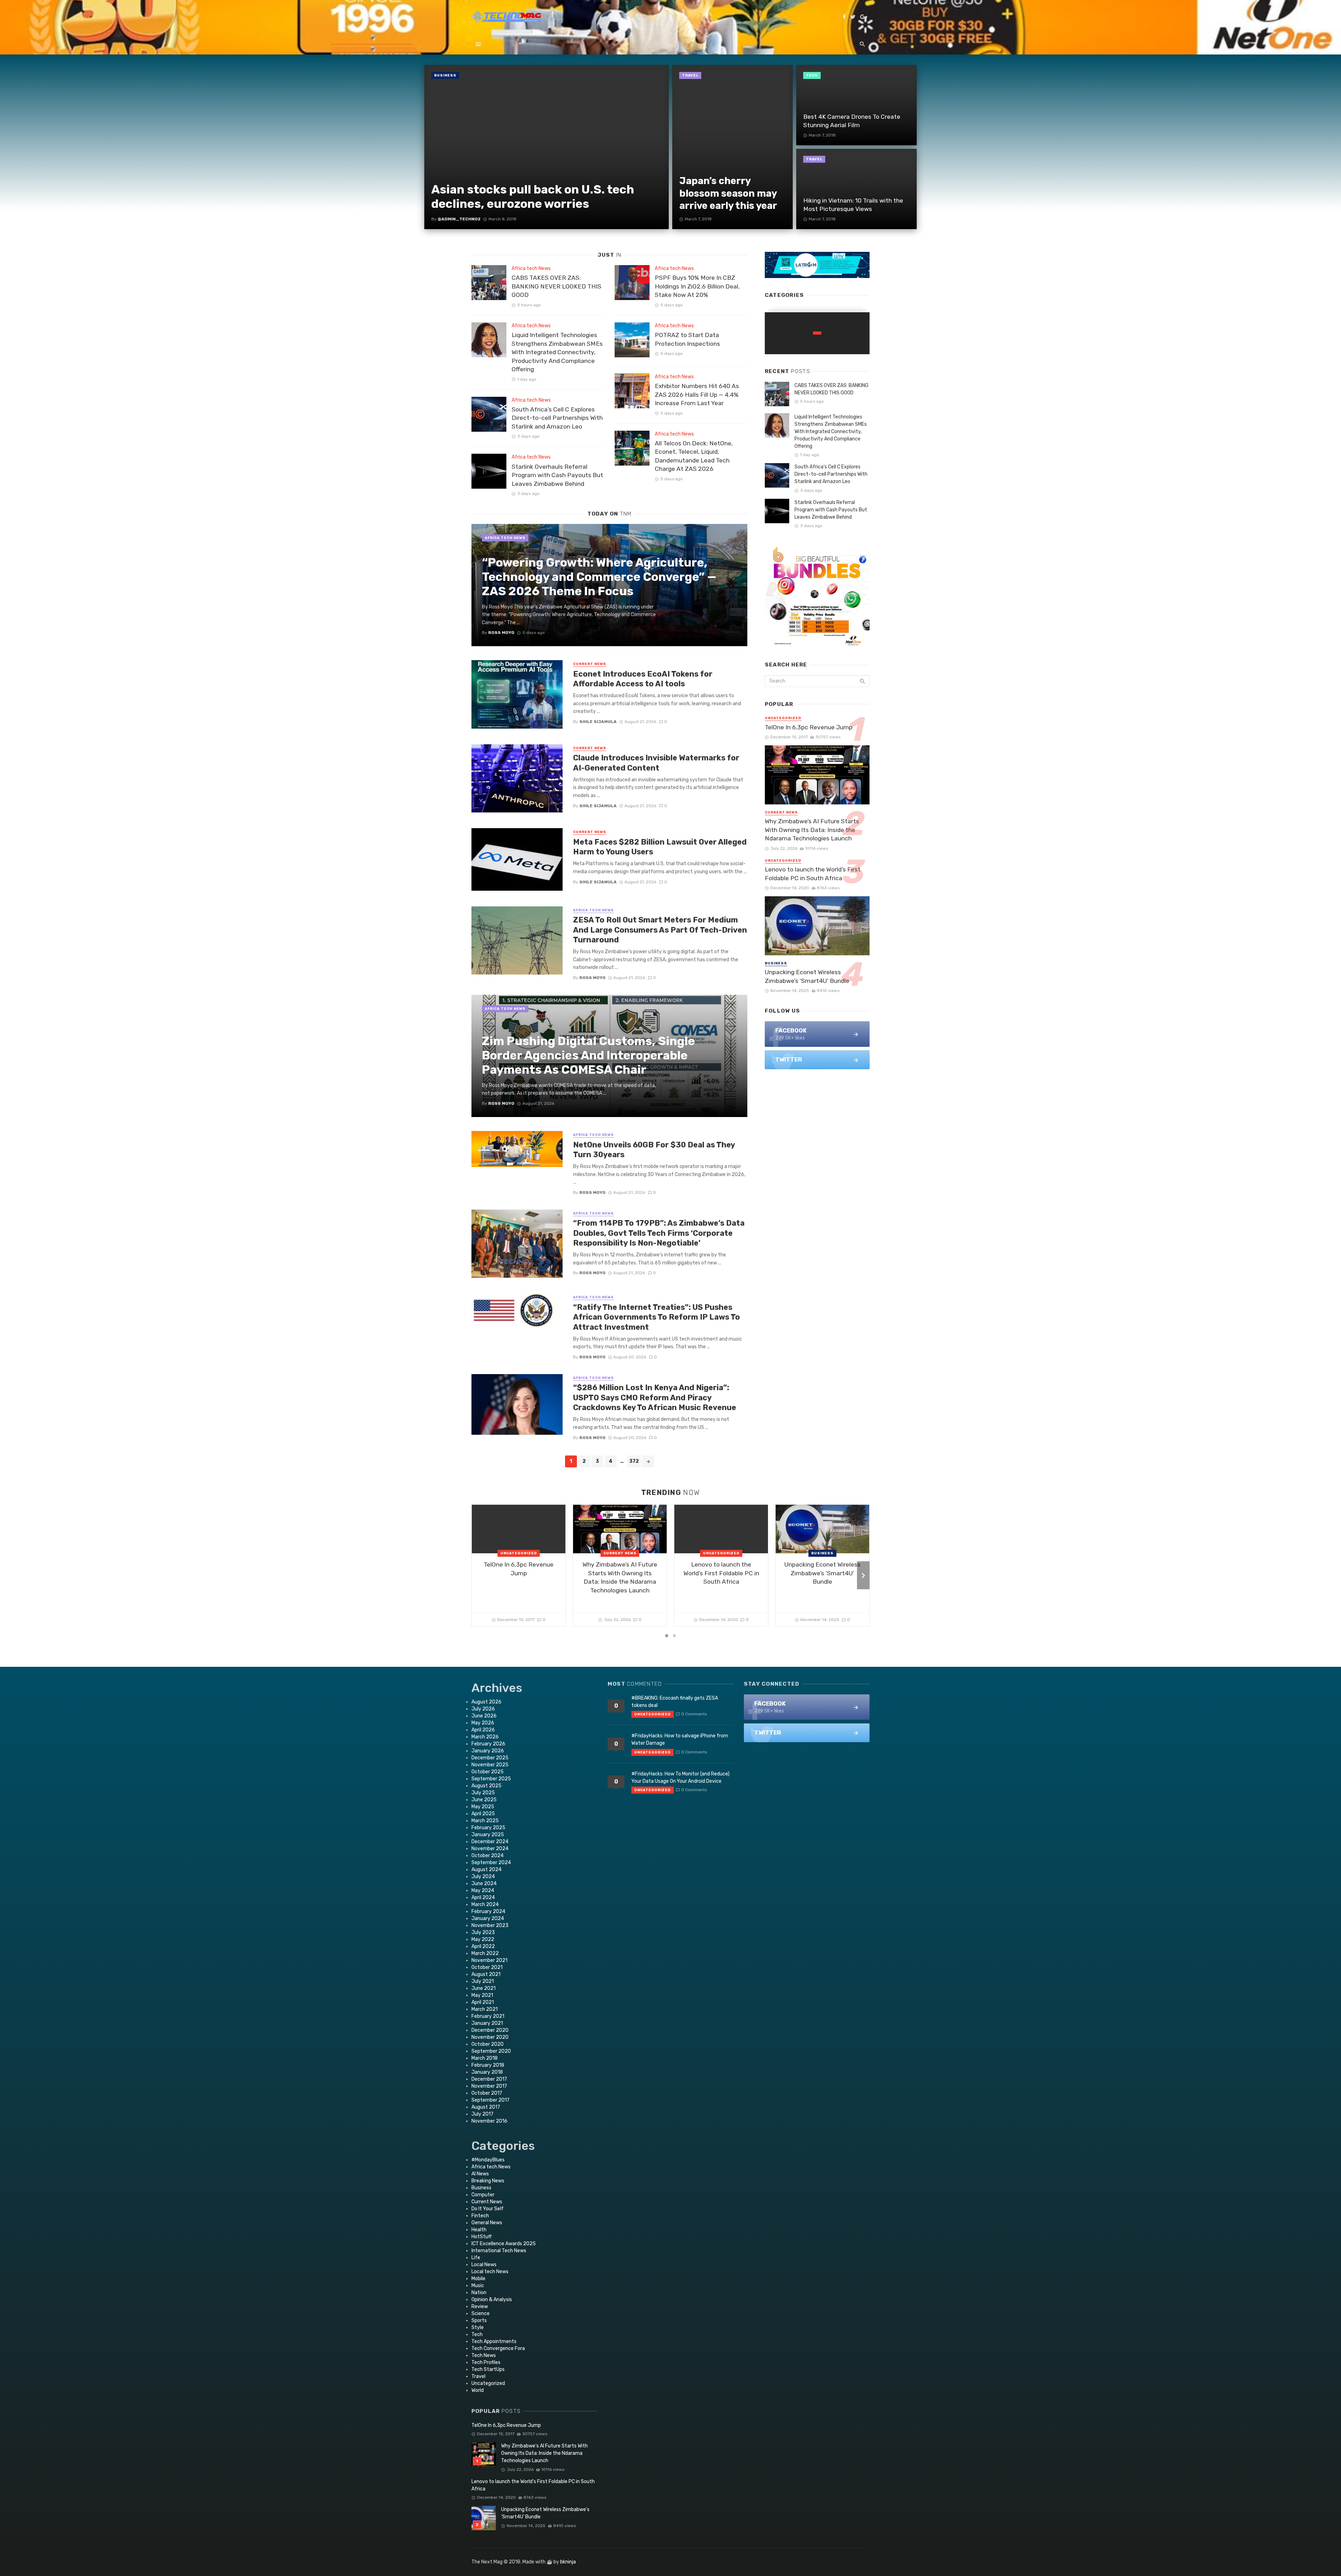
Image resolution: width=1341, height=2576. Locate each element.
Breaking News (488, 2181)
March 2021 (485, 2009)
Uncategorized (783, 718)
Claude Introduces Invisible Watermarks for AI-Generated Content (656, 763)
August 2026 (486, 1702)
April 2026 (483, 1730)
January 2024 (488, 1918)
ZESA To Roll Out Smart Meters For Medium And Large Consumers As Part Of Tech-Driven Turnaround (660, 930)
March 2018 (485, 2058)
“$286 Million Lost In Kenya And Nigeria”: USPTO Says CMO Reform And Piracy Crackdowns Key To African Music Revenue (655, 1398)
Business (445, 75)
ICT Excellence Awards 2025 (504, 2244)
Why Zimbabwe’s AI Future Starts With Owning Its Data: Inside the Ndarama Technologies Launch (812, 830)
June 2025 (484, 1800)
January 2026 (488, 1751)
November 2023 (490, 1925)
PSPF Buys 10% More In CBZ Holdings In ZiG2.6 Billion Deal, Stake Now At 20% (697, 286)
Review (480, 2307)
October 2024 (488, 1856)
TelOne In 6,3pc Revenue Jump (809, 727)
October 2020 (488, 2044)
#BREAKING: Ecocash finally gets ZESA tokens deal (675, 1702)
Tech (812, 75)
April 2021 (483, 2002)
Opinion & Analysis (492, 2300)
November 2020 (490, 2037)
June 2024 (484, 1884)
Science (481, 2314)
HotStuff (482, 2237)
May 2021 (482, 1995)
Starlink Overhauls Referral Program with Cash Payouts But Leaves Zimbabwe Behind (557, 475)
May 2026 (483, 1723)
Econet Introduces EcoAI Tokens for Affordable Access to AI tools (643, 679)
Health (479, 2230)
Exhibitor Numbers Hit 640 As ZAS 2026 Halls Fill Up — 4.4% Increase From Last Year (697, 395)
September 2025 (491, 1779)
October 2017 (487, 2093)
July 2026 (483, 1709)
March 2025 (485, 1821)
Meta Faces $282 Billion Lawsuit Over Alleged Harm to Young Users (660, 847)
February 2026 (488, 1744)
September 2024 (491, 1863)
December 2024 (490, 1842)
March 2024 (485, 1904)
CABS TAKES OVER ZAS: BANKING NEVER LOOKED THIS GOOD (556, 286)
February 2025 (488, 1828)
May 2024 (483, 1891)
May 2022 (483, 1939)
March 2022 (485, 1953)
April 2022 (483, 1946)
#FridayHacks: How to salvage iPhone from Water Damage (680, 1739)
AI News (480, 2174)
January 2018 (487, 2072)
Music (478, 2286)
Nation (479, 2293)
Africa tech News (531, 268)
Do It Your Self (488, 2209)
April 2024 (483, 1898)
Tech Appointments (494, 2341)
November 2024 (490, 1849)
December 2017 (489, 2079)
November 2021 (489, 1960)
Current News (590, 664)
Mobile (478, 2279)
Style (478, 2327)
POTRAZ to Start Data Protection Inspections (687, 339)
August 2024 (486, 1870)
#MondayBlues (488, 2160)
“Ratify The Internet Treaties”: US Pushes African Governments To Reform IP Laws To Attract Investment (657, 1317)
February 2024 (488, 1911)
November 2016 (489, 2121)
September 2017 (490, 2100)
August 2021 (486, 1974)
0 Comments (694, 1714)
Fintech (480, 2216)
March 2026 (485, 1737)
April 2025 (483, 1814)
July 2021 (483, 1981)
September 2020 (491, 2051)
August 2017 (486, 2107)
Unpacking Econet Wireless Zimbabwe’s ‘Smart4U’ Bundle (807, 976)
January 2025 (488, 1835)
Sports (479, 2320)
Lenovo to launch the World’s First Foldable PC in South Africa (813, 874)
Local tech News (490, 2272)
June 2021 (483, 1988)
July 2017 (482, 2114)
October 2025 (488, 1772)
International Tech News (499, 2251)
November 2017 (489, 2086)
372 (634, 1461)
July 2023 (483, 1932)
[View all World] (817, 333)
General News (487, 2223)
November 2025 (490, 1765)
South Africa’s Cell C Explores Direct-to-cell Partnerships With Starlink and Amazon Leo (557, 418)
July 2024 (483, 1877)
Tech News (484, 2355)
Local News (484, 2265)
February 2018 (488, 2065)
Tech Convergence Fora (498, 2348)
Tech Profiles (486, 2362)
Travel (690, 75)
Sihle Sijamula (598, 722)
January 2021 (487, 2023)
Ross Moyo (592, 978)
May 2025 (483, 1807)
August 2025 (486, 1786)
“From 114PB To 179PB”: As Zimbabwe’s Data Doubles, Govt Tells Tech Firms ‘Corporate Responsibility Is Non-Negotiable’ (659, 1233)
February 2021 (488, 2016)
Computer (483, 2195)
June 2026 (484, 1716)
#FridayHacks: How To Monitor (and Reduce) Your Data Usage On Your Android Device (680, 1778)
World (478, 2390)
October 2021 (487, 1967)
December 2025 (490, 1758)
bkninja (568, 2562)
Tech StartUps (488, 2369)
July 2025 (483, 1793)
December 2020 (490, 2030)
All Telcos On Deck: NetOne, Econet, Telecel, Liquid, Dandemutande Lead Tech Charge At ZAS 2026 (694, 456)
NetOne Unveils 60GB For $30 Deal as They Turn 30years (654, 1150)
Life (476, 2258)
